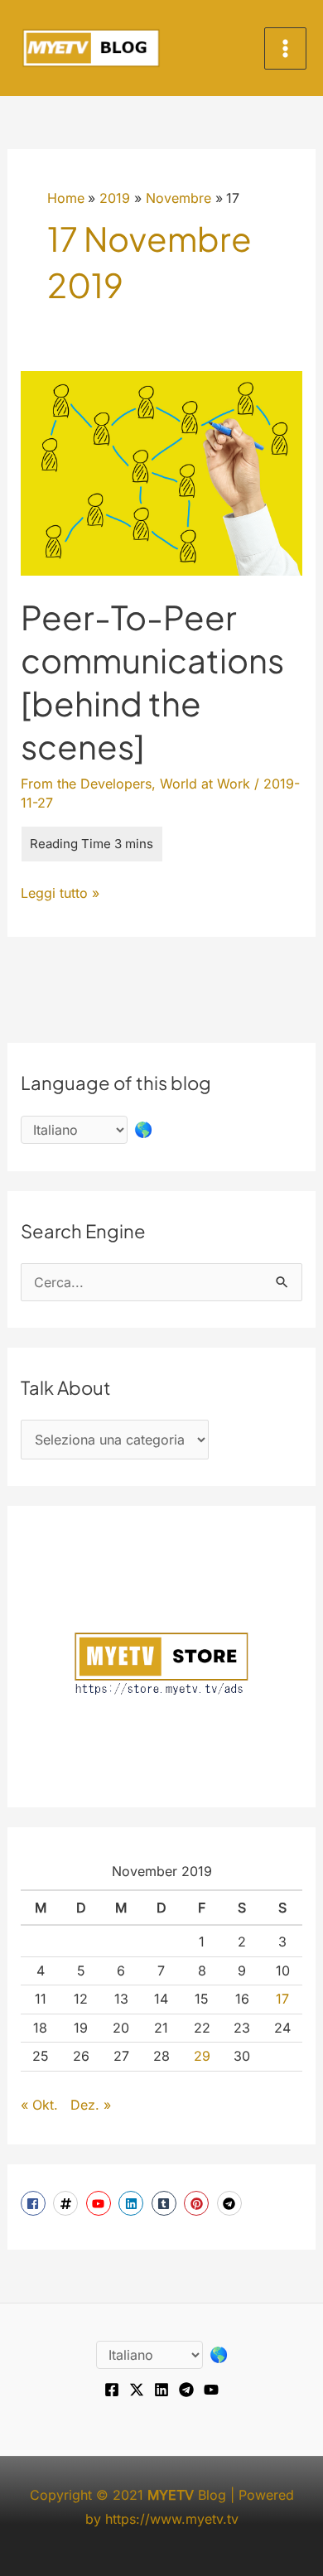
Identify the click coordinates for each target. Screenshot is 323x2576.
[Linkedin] (161, 2390)
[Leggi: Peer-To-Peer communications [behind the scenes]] (162, 472)
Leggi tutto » (60, 895)
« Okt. (39, 2105)
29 (202, 2056)
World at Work (205, 784)
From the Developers (86, 784)
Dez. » (91, 2105)
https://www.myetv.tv (172, 2519)
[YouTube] (211, 2390)
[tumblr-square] (166, 2203)
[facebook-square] (35, 2203)
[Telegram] (186, 2390)
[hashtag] (67, 2203)
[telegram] (231, 2203)
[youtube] (101, 2203)
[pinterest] (198, 2203)
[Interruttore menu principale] (285, 48)
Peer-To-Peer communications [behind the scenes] (152, 681)
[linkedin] (133, 2203)
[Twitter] (137, 2390)
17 (282, 1999)
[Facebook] (112, 2390)
